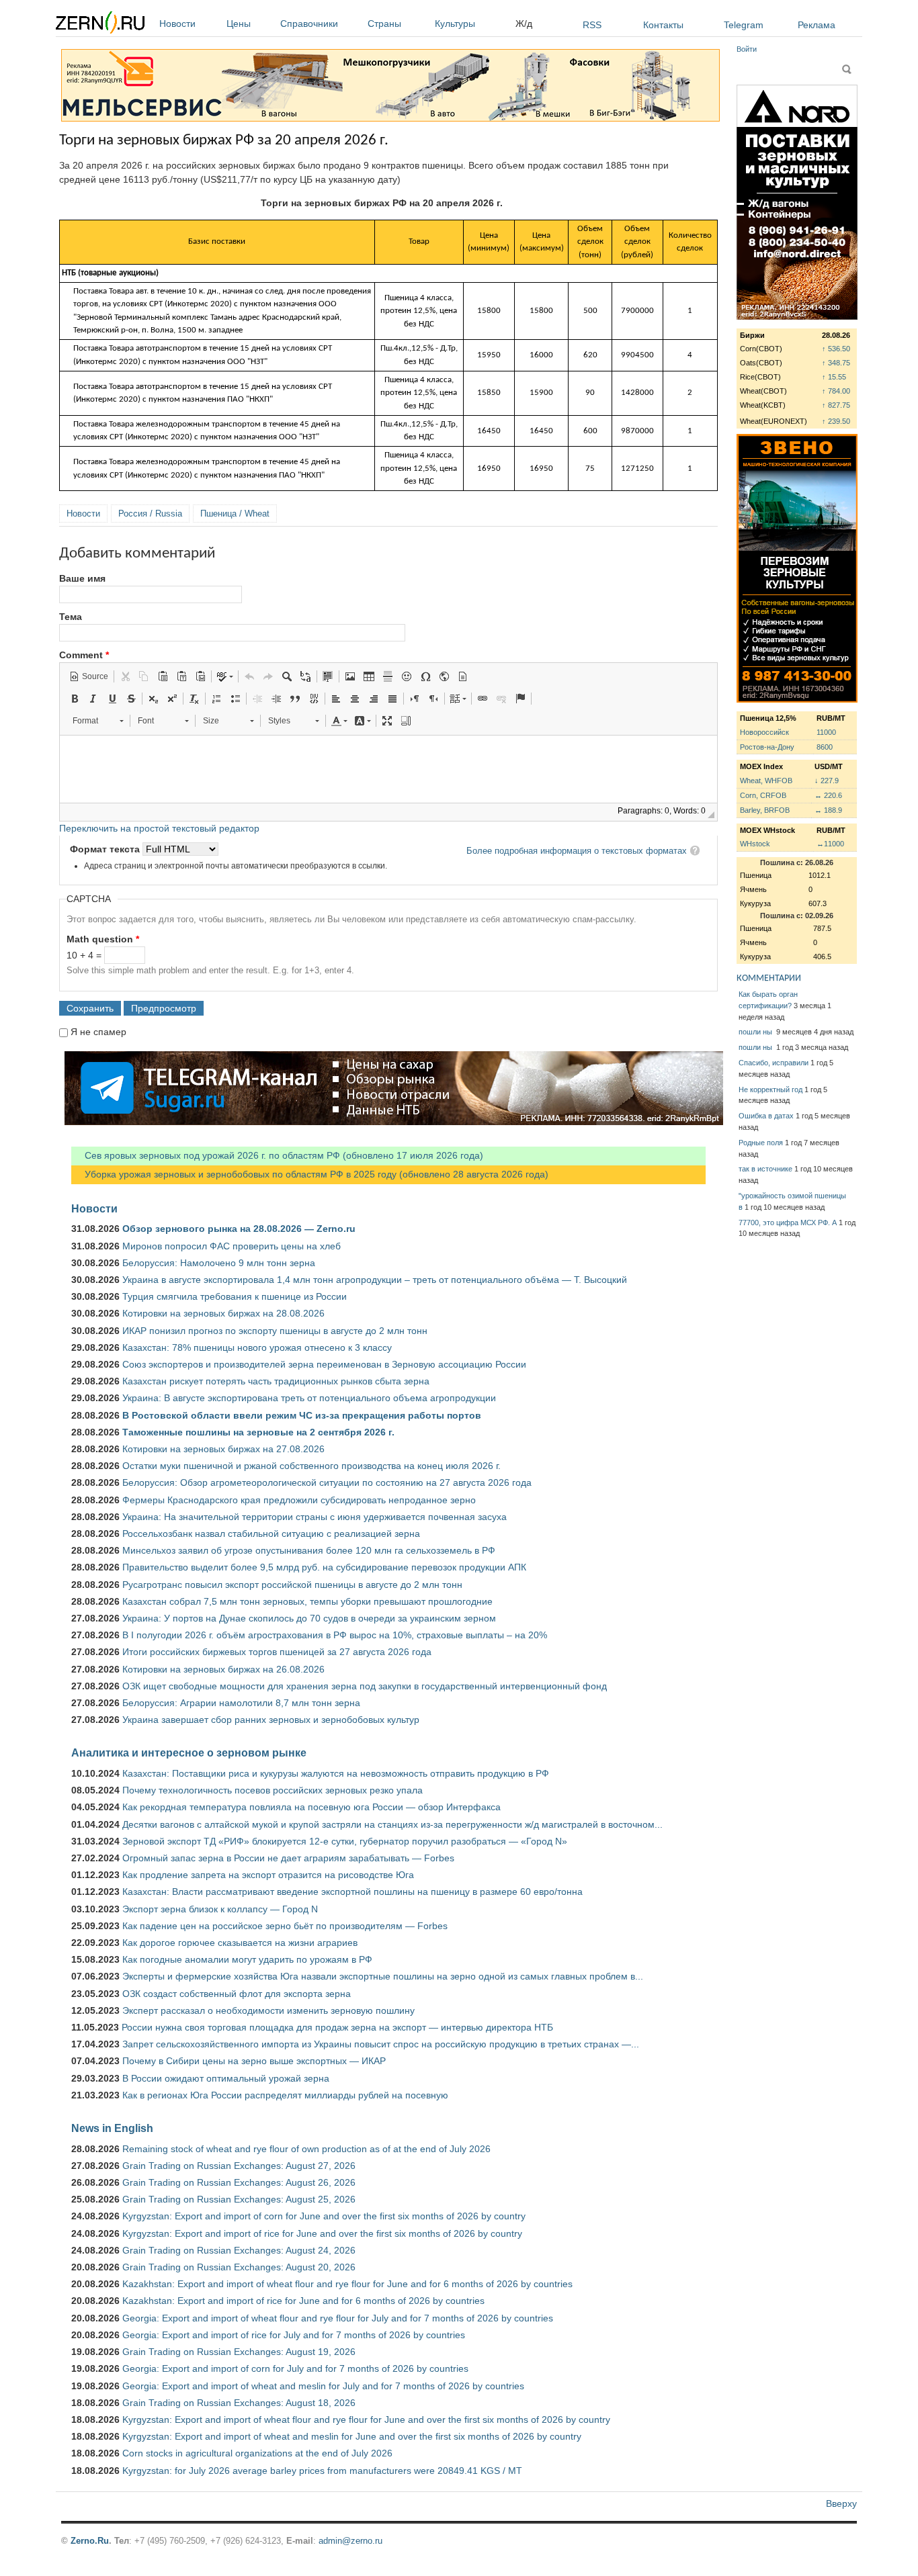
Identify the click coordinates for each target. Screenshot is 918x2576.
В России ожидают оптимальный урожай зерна (226, 2078)
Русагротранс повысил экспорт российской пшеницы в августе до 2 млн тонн (292, 1585)
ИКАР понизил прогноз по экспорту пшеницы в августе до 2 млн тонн (275, 1331)
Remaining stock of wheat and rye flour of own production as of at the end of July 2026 (306, 2149)
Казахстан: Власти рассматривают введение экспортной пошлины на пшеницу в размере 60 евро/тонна (352, 1892)
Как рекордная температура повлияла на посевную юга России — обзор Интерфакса (311, 1807)
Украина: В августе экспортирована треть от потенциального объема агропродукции (309, 1398)
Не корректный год (770, 1090)
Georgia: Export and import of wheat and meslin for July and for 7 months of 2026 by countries (323, 2386)
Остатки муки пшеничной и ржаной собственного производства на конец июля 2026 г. (311, 1466)
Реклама (817, 25)
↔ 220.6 (828, 795)
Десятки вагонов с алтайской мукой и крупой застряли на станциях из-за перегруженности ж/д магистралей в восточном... (392, 1824)
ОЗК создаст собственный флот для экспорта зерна (237, 1994)
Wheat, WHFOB (766, 781)
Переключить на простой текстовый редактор (159, 828)
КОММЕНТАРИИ (769, 978)
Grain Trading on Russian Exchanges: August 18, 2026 (239, 2403)
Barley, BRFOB (765, 810)
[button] (89, 676)
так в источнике (765, 1169)
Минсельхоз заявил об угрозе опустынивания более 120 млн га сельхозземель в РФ (309, 1550)
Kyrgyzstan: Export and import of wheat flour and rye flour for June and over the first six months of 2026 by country (366, 2419)
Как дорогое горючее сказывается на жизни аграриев (240, 1943)
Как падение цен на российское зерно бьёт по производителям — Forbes (285, 1926)
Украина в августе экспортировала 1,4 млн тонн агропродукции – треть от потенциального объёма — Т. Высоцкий (375, 1280)
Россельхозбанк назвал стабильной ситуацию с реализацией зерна (271, 1534)
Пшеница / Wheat (235, 514)
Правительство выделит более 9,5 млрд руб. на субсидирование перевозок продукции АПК (324, 1567)
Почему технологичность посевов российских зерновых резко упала (273, 1790)
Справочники (309, 24)
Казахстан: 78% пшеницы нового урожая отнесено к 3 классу (257, 1347)
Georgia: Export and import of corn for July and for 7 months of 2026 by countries (295, 2368)
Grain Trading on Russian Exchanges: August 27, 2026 (239, 2166)
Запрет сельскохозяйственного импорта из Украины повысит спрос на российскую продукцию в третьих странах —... (381, 2044)
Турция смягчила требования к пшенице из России (235, 1296)
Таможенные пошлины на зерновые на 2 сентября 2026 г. (258, 1432)
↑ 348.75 (836, 363)
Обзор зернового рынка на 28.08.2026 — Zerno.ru (239, 1229)
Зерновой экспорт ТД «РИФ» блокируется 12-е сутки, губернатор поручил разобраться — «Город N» (345, 1841)
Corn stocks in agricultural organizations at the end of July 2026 (257, 2453)
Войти (747, 49)
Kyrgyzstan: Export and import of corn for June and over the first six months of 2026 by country (324, 2216)
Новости (177, 24)
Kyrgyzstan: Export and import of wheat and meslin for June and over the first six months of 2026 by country (352, 2436)
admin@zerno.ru (350, 2541)
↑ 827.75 (836, 405)
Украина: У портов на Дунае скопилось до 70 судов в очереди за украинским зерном (309, 1618)
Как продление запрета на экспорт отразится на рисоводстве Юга (268, 1875)
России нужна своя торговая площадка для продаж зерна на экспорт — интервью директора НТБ (337, 2027)
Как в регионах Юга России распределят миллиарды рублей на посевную (285, 2095)
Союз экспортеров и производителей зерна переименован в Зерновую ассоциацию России (324, 1364)
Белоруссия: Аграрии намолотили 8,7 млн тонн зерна (241, 1703)
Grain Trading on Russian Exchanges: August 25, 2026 (239, 2199)
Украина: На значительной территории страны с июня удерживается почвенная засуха (315, 1517)
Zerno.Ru (90, 2541)
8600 (825, 747)
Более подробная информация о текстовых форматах (577, 851)
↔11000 (830, 844)
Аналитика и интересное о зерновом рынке (189, 1752)
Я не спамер (98, 1032)
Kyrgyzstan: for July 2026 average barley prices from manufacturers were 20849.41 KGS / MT (322, 2471)
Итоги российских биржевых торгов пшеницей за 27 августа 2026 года (277, 1652)
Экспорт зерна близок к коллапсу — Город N (220, 1909)
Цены (239, 24)
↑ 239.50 (836, 421)
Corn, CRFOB (763, 795)
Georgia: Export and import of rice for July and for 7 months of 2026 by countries (294, 2335)
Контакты (663, 25)
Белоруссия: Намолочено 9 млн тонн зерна (219, 1263)
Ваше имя (82, 578)
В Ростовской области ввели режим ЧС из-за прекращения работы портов (302, 1415)
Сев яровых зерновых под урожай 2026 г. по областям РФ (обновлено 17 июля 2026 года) (277, 1155)
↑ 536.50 (836, 349)
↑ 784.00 (836, 391)
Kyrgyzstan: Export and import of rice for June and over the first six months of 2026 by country (322, 2233)
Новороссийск (764, 732)
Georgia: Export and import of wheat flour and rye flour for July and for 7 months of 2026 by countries (338, 2318)
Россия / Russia (150, 514)
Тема (71, 617)
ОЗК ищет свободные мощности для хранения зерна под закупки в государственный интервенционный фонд (365, 1686)
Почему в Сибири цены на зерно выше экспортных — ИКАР (254, 2061)
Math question (103, 939)
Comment (84, 655)
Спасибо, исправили (774, 1063)
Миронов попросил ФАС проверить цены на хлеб (232, 1246)
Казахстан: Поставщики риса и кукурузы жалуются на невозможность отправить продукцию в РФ (336, 1773)
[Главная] (100, 25)
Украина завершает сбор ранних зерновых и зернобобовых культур (271, 1720)
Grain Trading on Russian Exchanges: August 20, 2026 (239, 2267)
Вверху (841, 2503)
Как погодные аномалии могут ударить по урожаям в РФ (247, 1959)
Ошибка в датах (766, 1116)
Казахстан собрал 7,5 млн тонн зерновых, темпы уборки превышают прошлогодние (307, 1601)
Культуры (455, 24)
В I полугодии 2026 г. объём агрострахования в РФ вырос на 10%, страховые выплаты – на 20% (335, 1635)
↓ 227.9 (827, 781)
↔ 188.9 (828, 810)
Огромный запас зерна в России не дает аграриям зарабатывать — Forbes (288, 1858)
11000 (826, 732)
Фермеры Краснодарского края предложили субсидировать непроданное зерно (299, 1500)
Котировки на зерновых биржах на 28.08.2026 (223, 1313)
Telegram (744, 25)
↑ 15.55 (834, 377)
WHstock (755, 844)
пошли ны (756, 1032)
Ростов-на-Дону (767, 747)
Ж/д (524, 24)
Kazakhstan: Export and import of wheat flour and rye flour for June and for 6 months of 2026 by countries (347, 2284)
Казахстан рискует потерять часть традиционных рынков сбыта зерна (276, 1381)
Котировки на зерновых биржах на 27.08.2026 (223, 1449)
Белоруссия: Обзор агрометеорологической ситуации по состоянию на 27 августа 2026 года (327, 1482)
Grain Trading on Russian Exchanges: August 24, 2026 (239, 2250)
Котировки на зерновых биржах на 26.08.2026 (223, 1669)
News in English (112, 2128)
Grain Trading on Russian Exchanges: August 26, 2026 (239, 2182)
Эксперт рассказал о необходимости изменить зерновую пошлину (268, 2010)
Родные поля (761, 1143)
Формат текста (106, 849)
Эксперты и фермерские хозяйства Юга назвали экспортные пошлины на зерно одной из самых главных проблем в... (383, 1976)
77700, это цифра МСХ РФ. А (788, 1223)
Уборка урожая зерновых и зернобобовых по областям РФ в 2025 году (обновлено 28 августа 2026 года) (310, 1174)
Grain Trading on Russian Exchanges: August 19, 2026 (239, 2352)
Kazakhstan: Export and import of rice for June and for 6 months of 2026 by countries (303, 2301)
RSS (592, 25)
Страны (384, 24)
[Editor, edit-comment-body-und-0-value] (388, 769)
